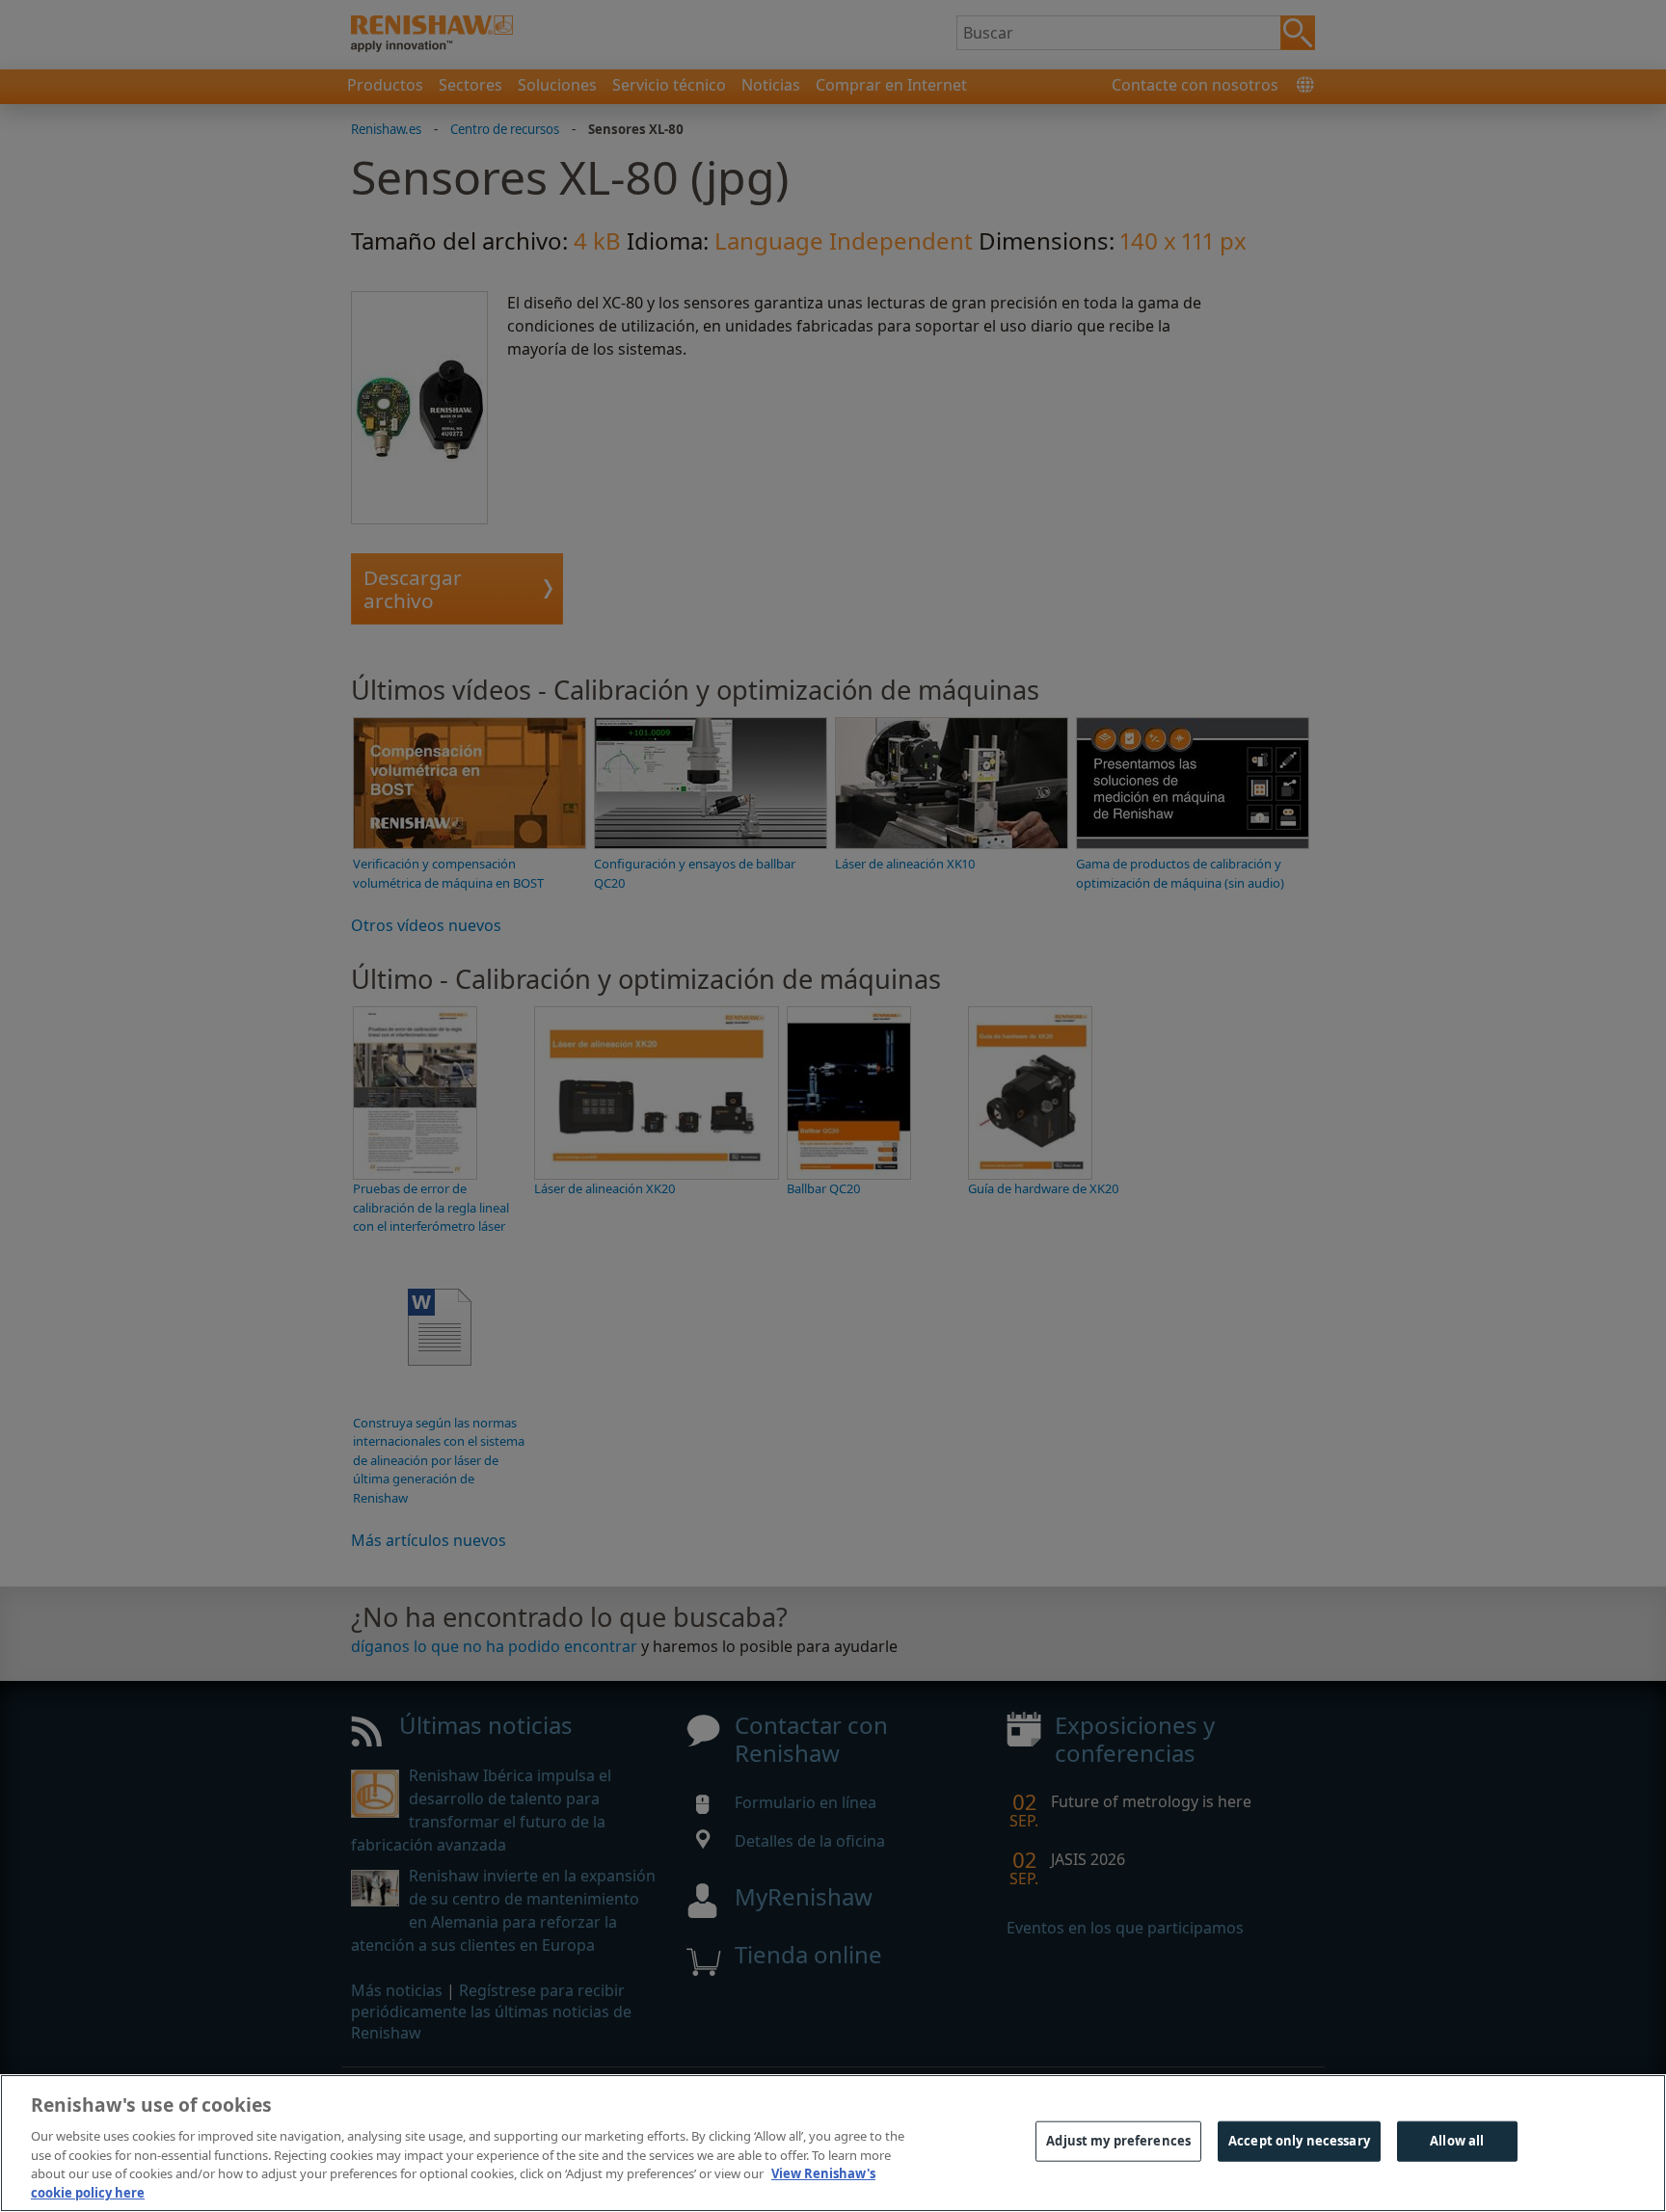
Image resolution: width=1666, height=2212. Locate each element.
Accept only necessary (1299, 2141)
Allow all (1457, 2141)
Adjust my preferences (1118, 2141)
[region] (833, 2143)
